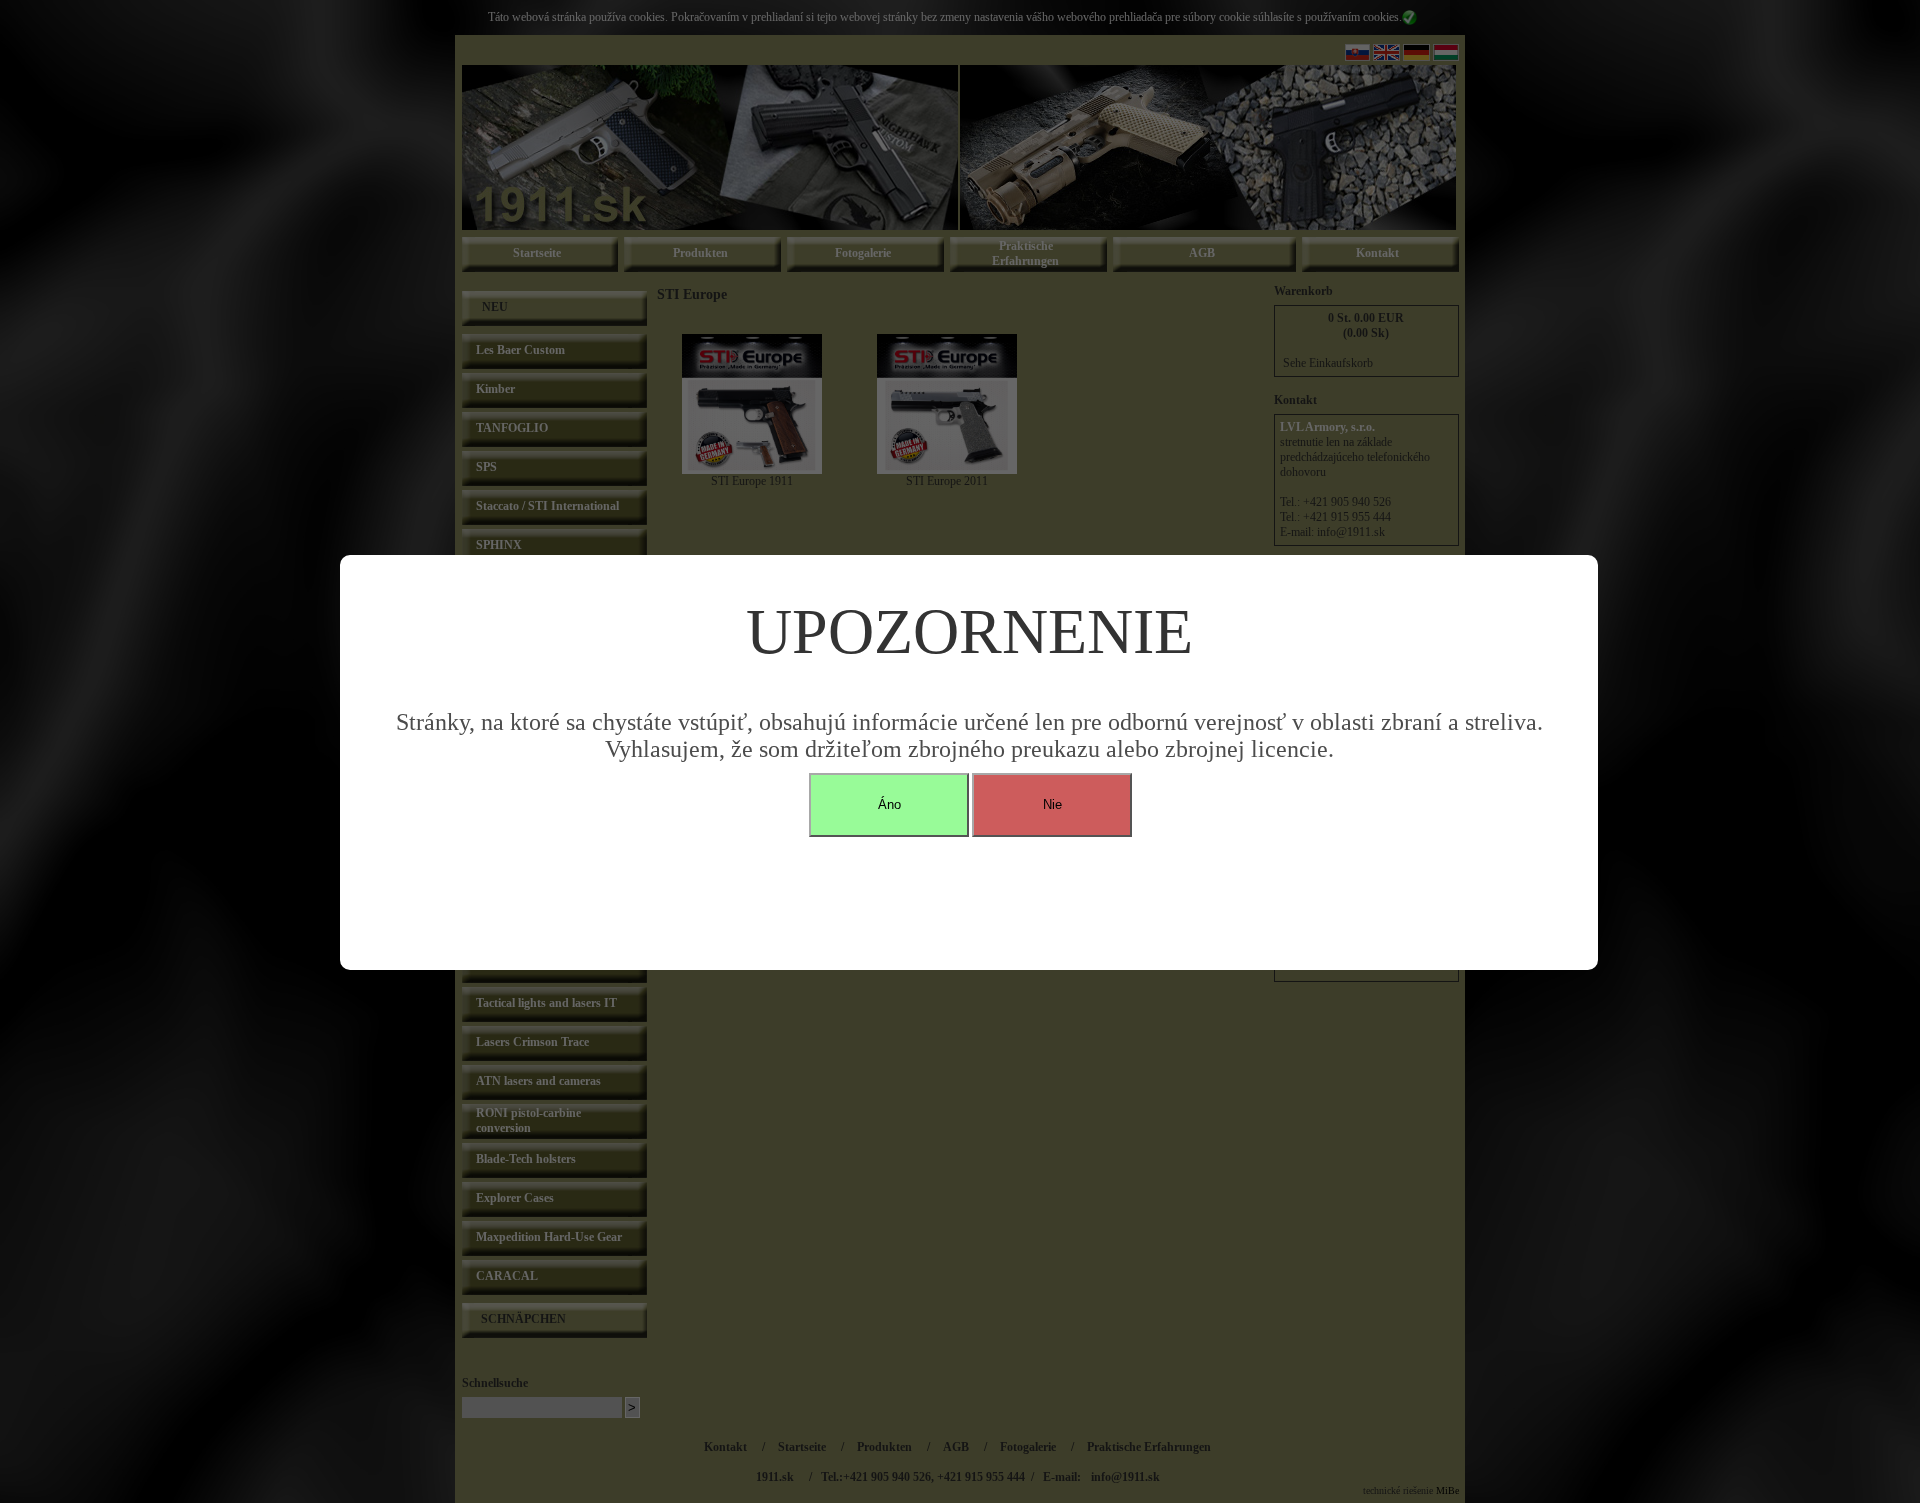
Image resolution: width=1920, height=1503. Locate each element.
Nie (1052, 804)
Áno (889, 804)
